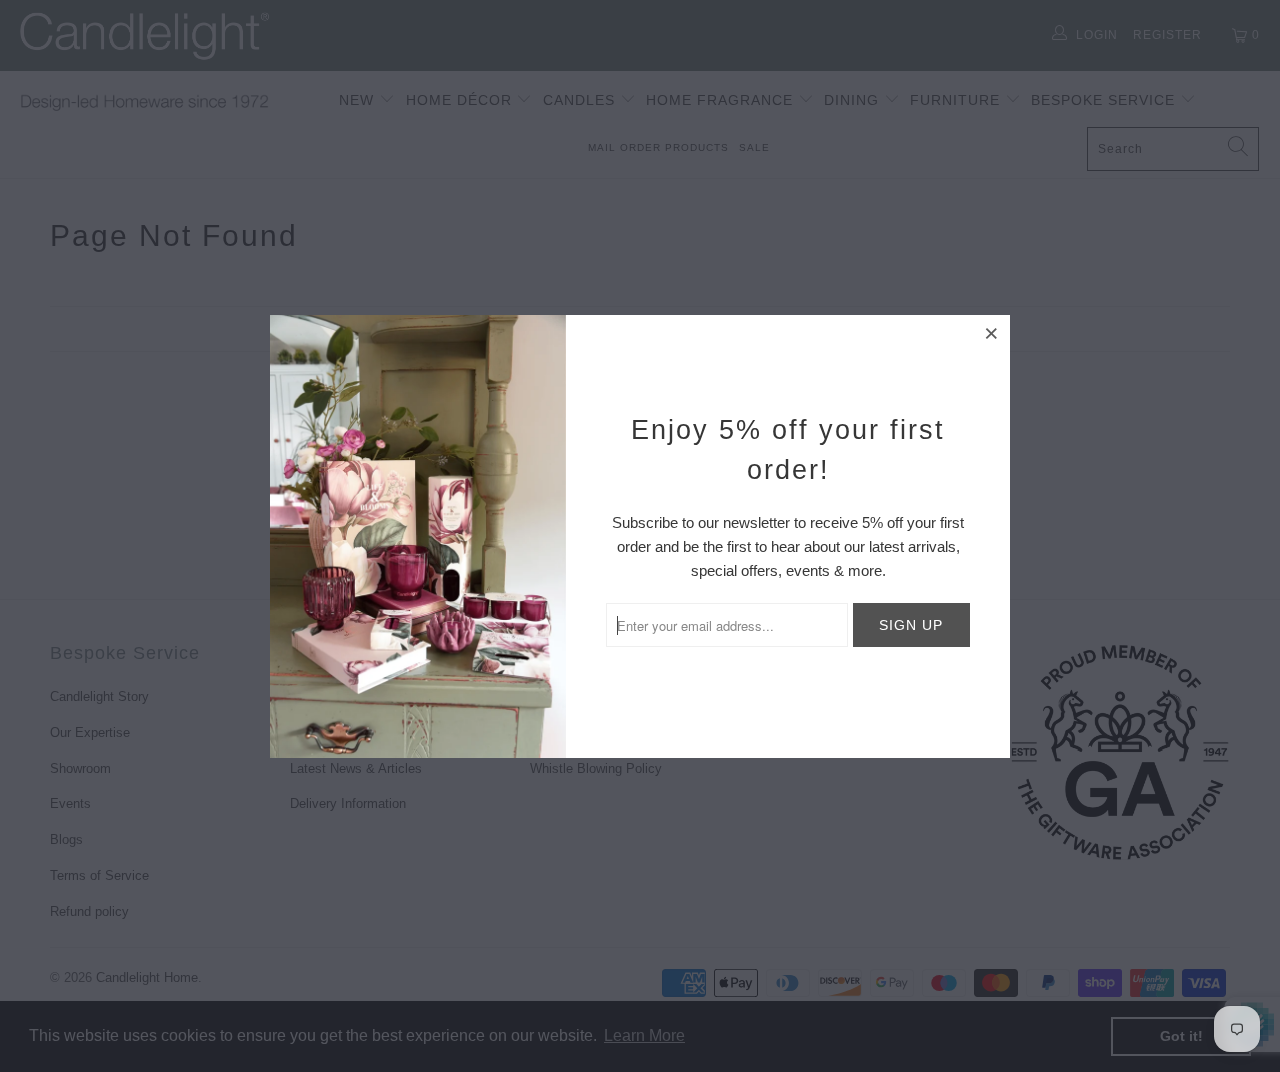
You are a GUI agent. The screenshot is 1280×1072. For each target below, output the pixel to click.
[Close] (992, 333)
